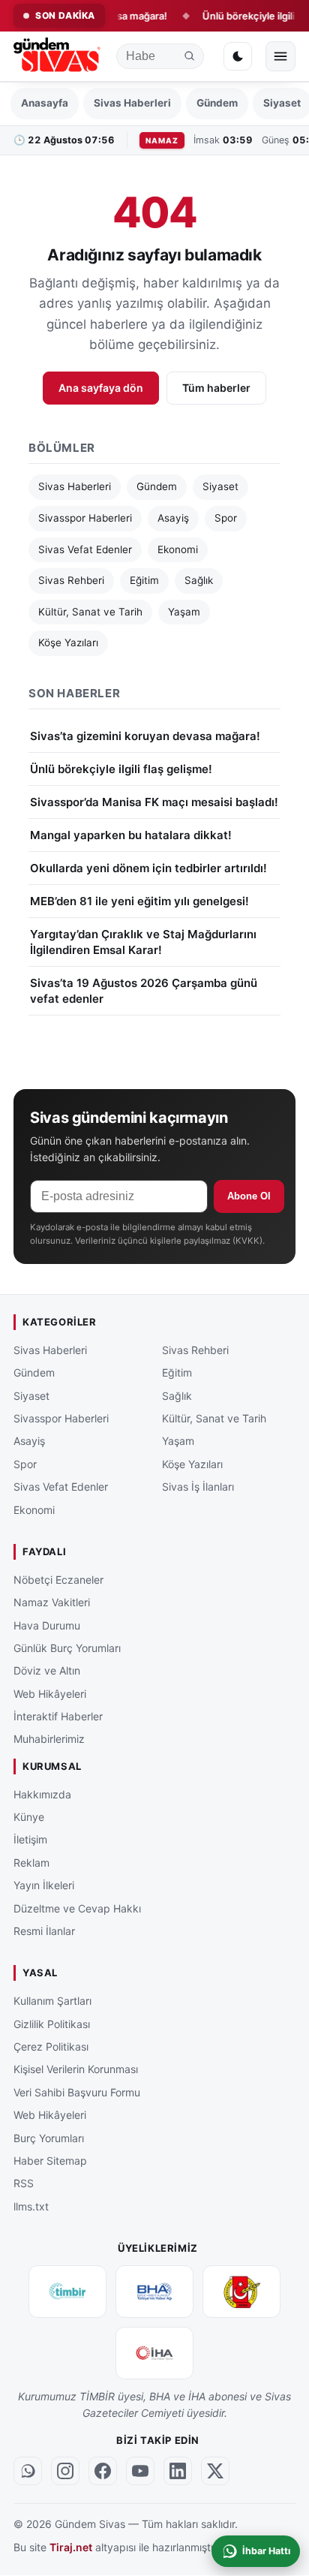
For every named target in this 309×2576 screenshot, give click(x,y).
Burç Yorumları (49, 2138)
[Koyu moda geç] (238, 56)
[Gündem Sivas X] (215, 2472)
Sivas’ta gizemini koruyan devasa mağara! (145, 736)
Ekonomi (178, 549)
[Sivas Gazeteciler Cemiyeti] (241, 2292)
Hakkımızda (42, 1794)
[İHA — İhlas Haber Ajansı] (154, 2353)
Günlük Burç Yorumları (67, 1648)
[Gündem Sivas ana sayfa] (58, 57)
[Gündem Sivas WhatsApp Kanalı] (28, 2472)
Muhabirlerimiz (49, 1739)
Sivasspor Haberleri (85, 518)
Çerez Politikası (51, 2046)
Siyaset (220, 486)
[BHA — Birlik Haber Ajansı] (154, 2292)
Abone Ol (249, 1196)
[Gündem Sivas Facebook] (103, 2472)
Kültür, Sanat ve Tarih (90, 612)
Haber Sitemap (50, 2161)
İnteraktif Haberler (58, 1717)
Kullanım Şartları (52, 2001)
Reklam (31, 1863)
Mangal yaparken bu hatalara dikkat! (131, 835)
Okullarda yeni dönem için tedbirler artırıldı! (148, 868)
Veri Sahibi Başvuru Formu (77, 2092)
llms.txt (31, 2206)
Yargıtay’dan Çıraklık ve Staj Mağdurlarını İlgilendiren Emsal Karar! (143, 942)
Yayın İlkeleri (44, 1886)
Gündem (217, 103)
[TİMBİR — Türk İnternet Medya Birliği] (67, 2292)
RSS (24, 2184)
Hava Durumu (47, 1625)
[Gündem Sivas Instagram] (65, 2472)
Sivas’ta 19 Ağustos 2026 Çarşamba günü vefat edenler (144, 991)
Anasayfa (45, 103)
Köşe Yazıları (68, 642)
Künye (29, 1817)
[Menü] (280, 56)
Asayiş (173, 518)
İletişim (30, 1840)
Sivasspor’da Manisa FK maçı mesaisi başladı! (154, 802)
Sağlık (199, 580)
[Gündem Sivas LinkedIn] (178, 2472)
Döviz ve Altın (47, 1671)
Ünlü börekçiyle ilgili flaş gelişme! (121, 769)
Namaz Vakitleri (52, 1603)
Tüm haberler (216, 388)
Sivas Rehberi (71, 580)
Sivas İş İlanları (198, 1487)
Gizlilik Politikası (52, 2024)
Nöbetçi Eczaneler (58, 1580)
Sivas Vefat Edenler (85, 549)
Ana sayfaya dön (101, 388)
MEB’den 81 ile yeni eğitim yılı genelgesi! (139, 901)
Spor (226, 518)
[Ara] (190, 56)
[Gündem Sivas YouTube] (140, 2472)
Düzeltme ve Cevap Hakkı (77, 1908)
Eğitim (144, 580)
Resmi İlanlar (44, 1931)
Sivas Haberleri (132, 103)
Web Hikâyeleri (50, 1694)
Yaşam (184, 612)
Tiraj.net (71, 2547)
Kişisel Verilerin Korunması (76, 2070)
